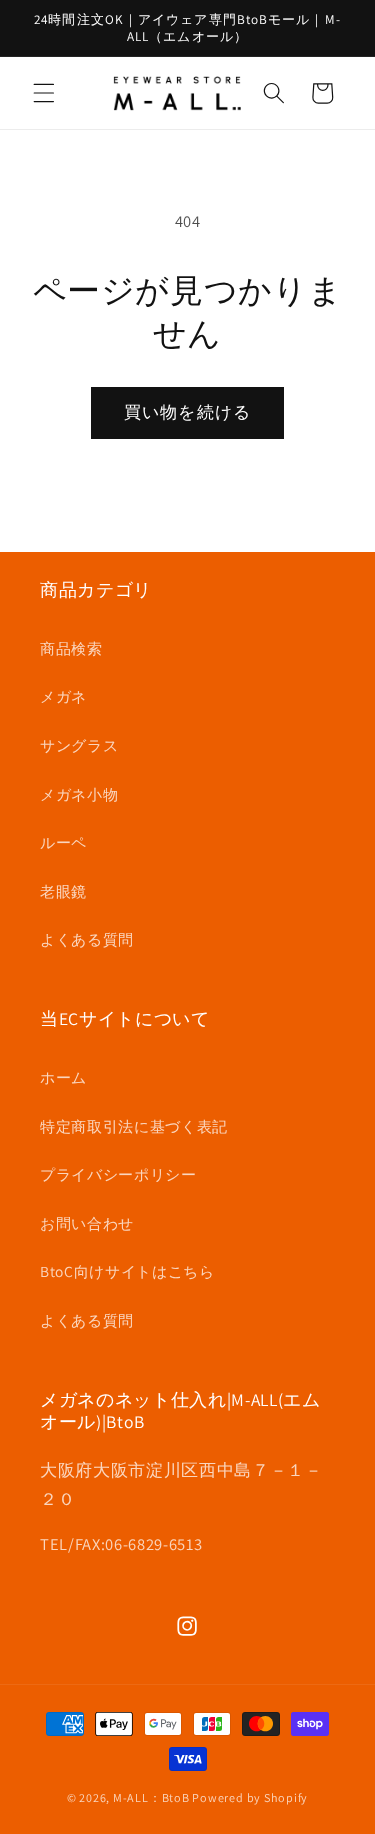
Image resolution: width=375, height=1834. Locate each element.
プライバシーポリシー (118, 1174)
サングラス (79, 745)
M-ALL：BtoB (151, 1797)
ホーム (63, 1077)
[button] (44, 93)
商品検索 (71, 648)
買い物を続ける (187, 412)
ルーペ (63, 842)
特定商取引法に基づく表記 (134, 1126)
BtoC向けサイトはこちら (127, 1271)
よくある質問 (87, 939)
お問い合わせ (87, 1223)
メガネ (63, 696)
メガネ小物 (79, 794)
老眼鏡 (63, 891)
